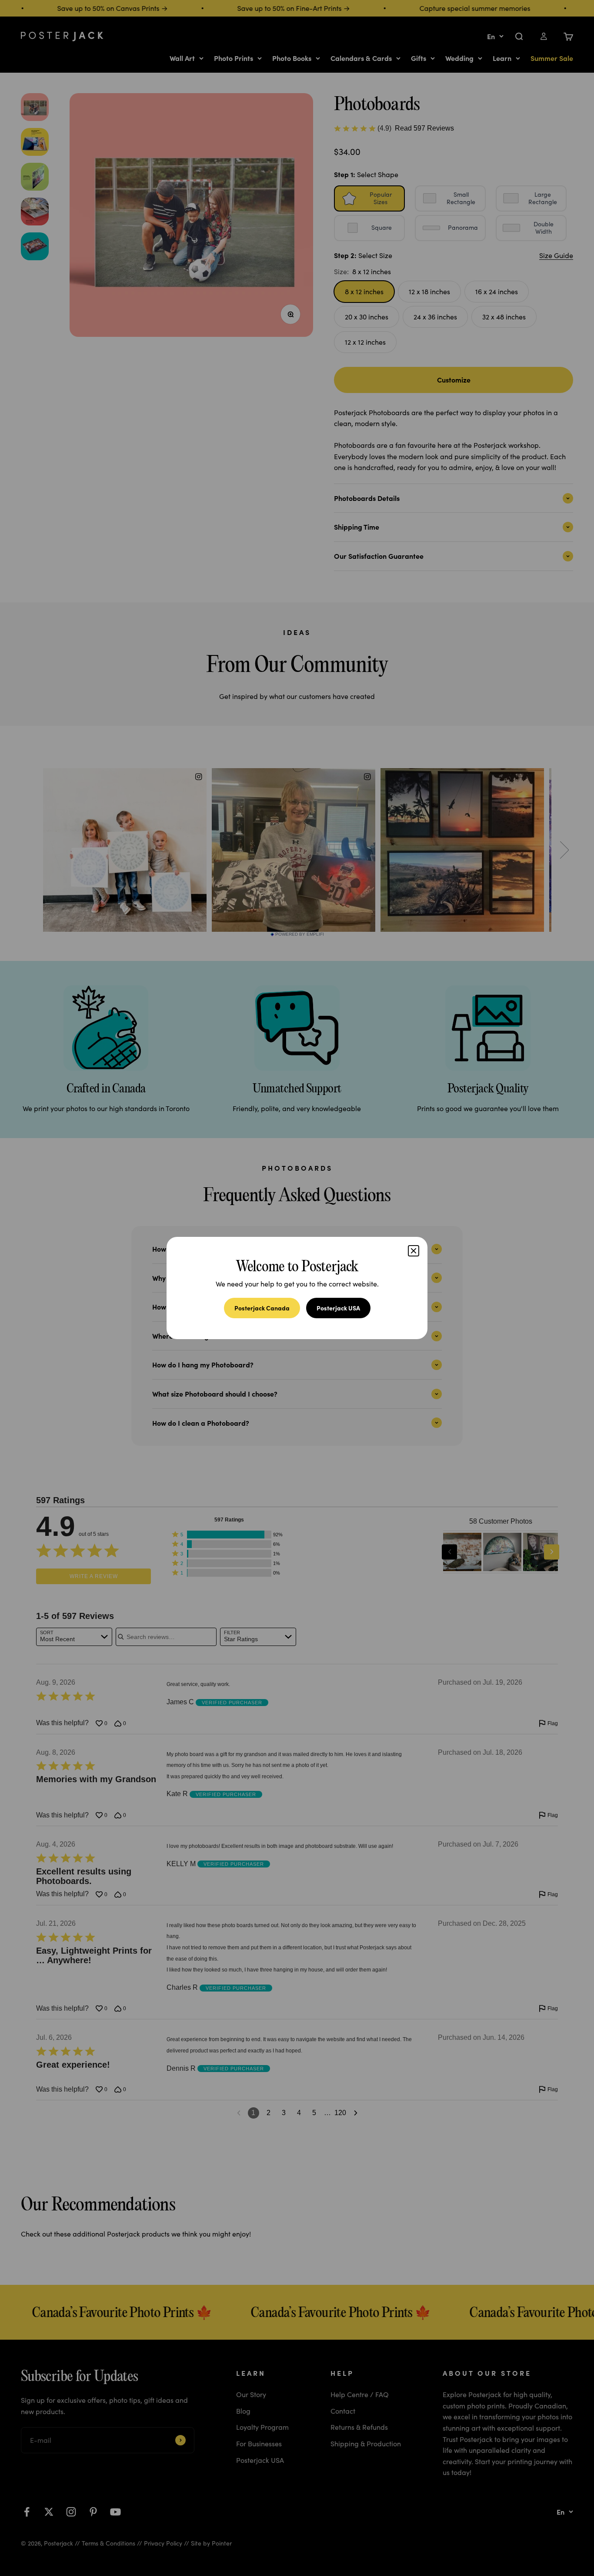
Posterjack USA (338, 1308)
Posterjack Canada (262, 1308)
